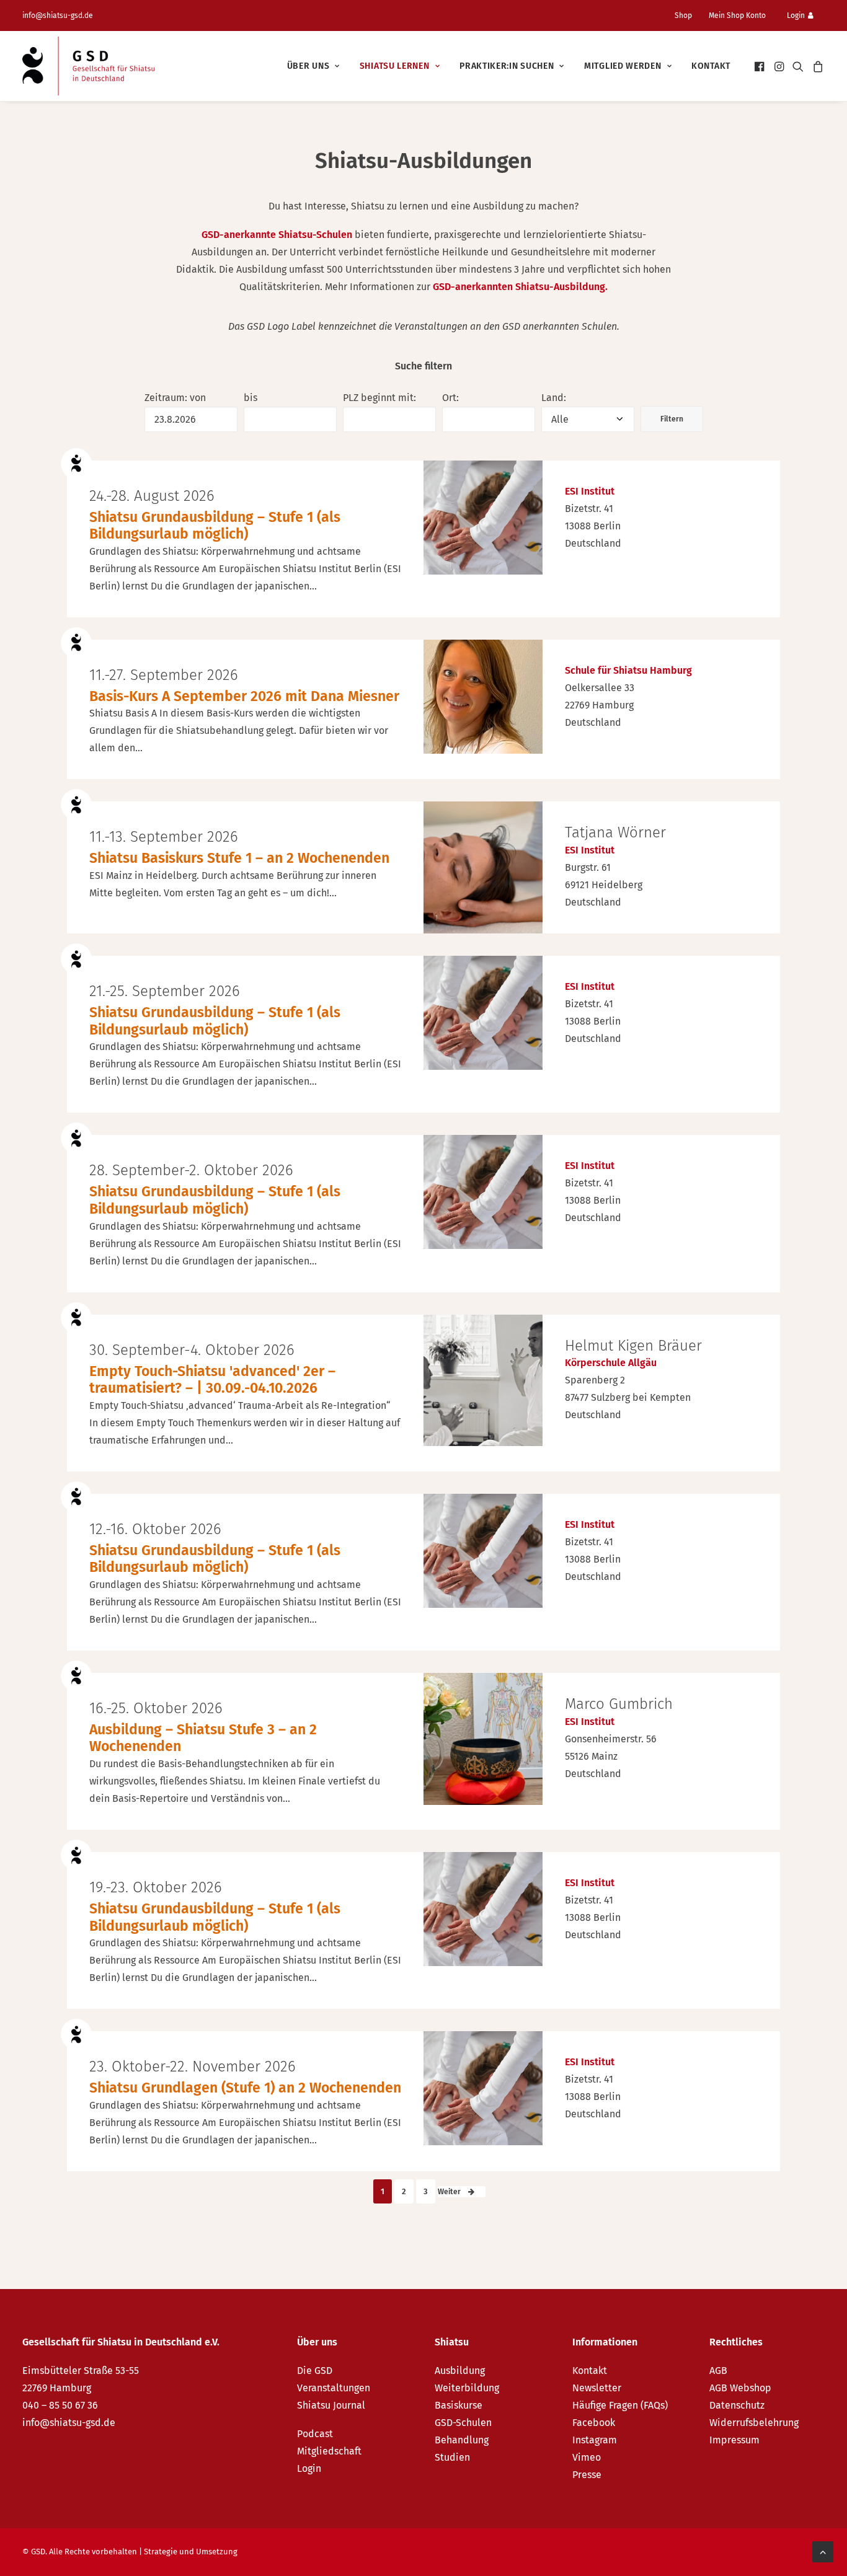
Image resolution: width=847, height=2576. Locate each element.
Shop (683, 15)
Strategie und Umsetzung (191, 2552)
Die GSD (315, 2371)
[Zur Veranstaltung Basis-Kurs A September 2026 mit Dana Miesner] (483, 697)
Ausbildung (460, 2371)
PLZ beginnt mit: (379, 398)
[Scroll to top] (823, 2551)
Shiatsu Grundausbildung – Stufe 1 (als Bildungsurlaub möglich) (215, 526)
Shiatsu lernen (395, 66)
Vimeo (587, 2457)
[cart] (816, 66)
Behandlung (462, 2440)
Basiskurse (459, 2405)
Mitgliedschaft (329, 2451)
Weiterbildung (467, 2388)
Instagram (595, 2440)
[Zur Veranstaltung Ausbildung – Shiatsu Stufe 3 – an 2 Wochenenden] (483, 1739)
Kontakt (711, 66)
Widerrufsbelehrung (754, 2423)
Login (796, 15)
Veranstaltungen (334, 2388)
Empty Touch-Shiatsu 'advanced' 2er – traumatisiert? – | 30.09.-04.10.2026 (212, 1380)
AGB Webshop (740, 2388)
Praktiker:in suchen (507, 66)
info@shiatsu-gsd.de (58, 15)
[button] (761, 66)
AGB (718, 2371)
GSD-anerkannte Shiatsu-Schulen (277, 235)
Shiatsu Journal (331, 2405)
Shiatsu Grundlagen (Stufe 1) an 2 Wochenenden (245, 2088)
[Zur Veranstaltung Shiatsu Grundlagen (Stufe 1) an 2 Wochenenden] (483, 2088)
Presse (587, 2475)
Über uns (308, 66)
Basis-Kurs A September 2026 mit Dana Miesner (244, 696)
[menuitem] (688, 15)
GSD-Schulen (463, 2423)
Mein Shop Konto (737, 15)
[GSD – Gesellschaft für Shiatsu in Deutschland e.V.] (88, 66)
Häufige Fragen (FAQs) (620, 2405)
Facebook (594, 2423)
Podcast (315, 2434)
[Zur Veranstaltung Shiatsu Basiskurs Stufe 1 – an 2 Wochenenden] (483, 867)
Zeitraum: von (175, 398)
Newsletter (597, 2388)
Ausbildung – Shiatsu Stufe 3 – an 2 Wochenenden (203, 1738)
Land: (554, 398)
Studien (452, 2457)
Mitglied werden (623, 66)
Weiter (450, 2192)
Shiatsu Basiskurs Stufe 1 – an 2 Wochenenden (239, 858)
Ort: (450, 398)
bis (251, 398)
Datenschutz (737, 2405)
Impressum (734, 2440)
